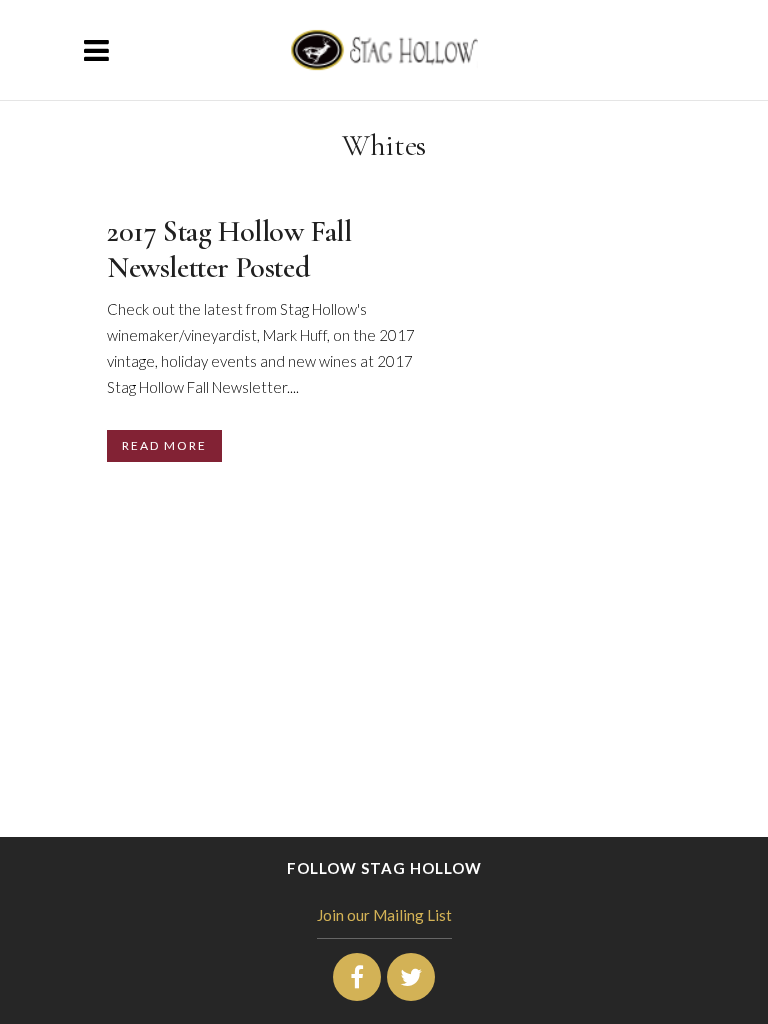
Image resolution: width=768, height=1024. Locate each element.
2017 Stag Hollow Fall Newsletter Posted (229, 249)
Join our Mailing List (384, 915)
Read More (164, 445)
